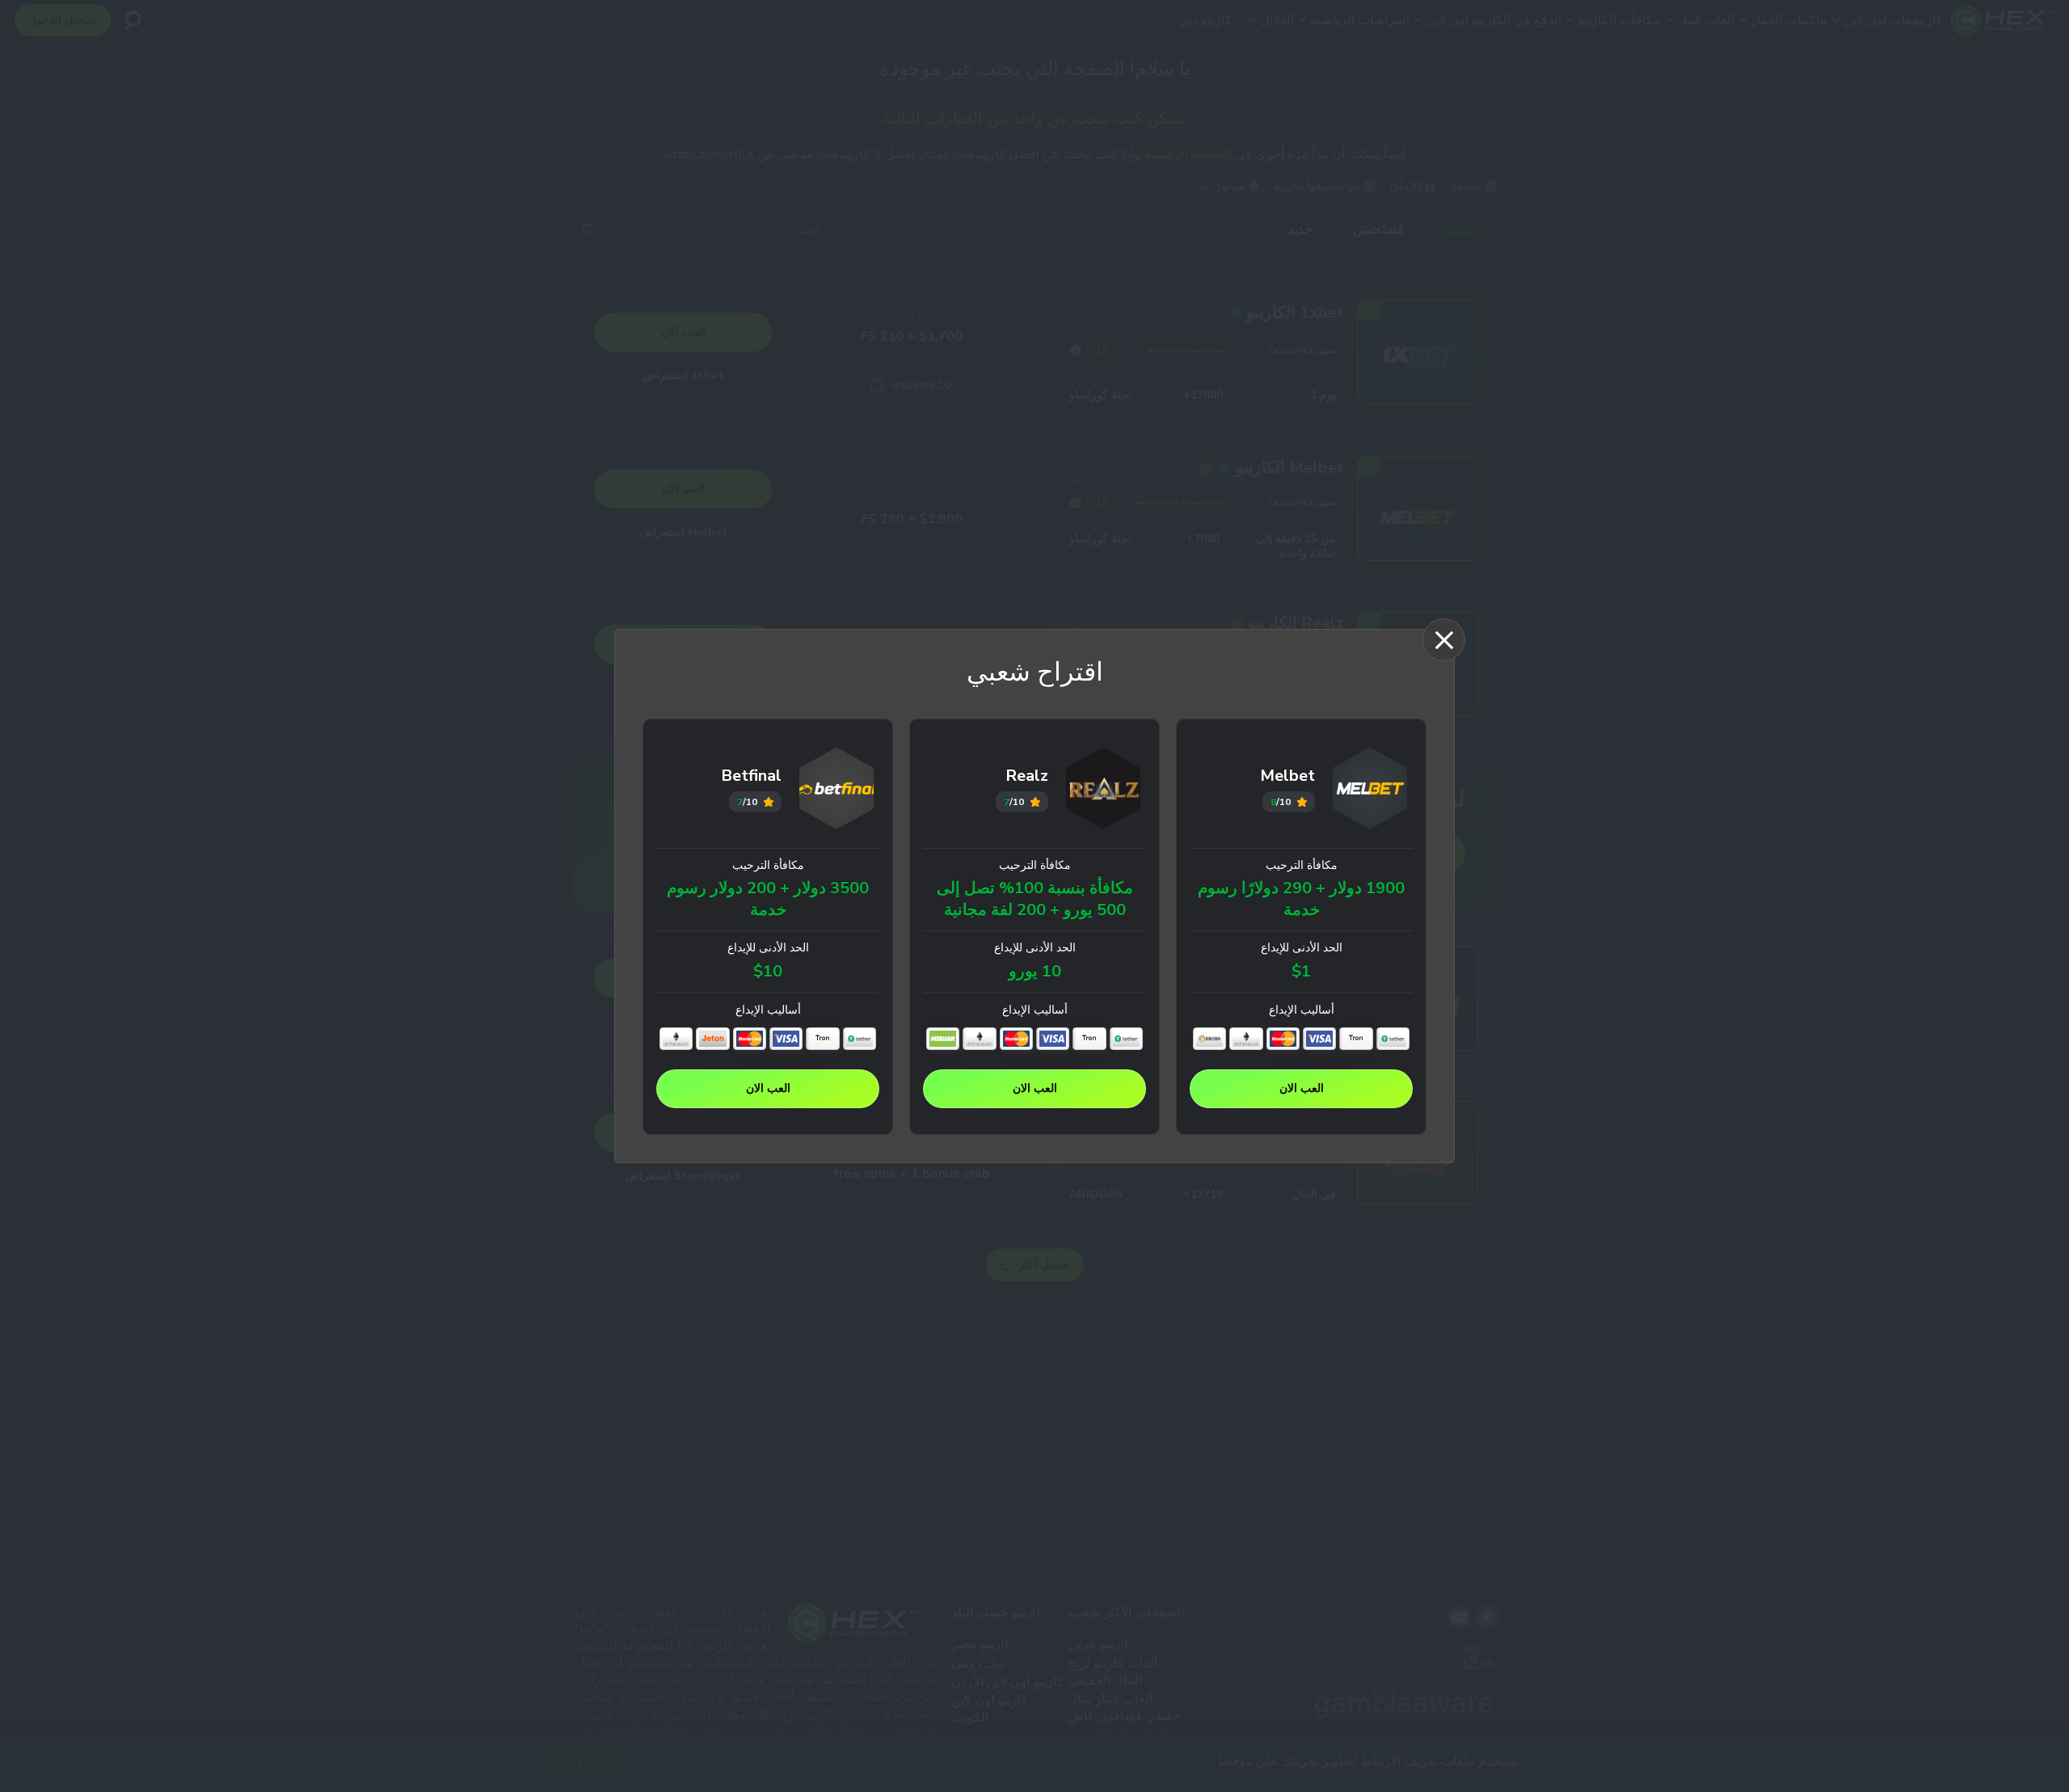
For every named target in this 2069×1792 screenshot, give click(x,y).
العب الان (1302, 1088)
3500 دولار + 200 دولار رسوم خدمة (768, 899)
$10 (768, 972)
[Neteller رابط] (943, 1039)
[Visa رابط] (1319, 1039)
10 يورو (1035, 972)
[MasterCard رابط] (1283, 1039)
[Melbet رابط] (1370, 791)
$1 (1301, 972)
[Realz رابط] (1104, 791)
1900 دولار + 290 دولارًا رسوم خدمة (1301, 899)
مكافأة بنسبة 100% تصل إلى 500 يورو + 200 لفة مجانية (1035, 899)
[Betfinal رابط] (837, 791)
